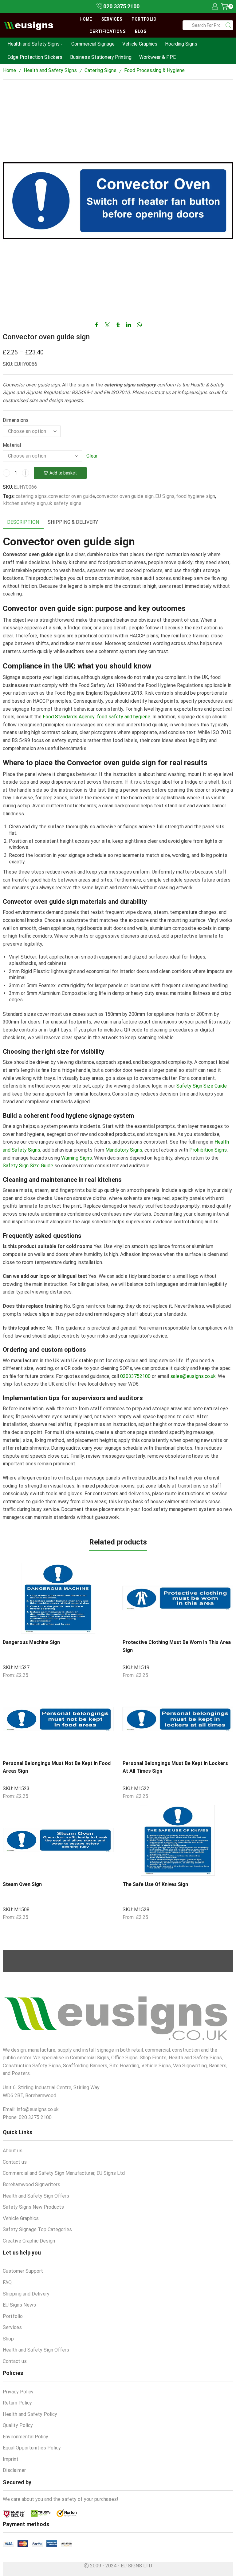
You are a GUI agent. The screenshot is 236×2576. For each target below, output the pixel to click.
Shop (8, 2339)
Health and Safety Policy (30, 2414)
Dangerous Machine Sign (31, 1642)
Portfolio (144, 19)
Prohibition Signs (208, 1150)
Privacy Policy (18, 2392)
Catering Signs (100, 70)
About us (13, 2151)
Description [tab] (23, 522)
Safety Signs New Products (33, 2207)
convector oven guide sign (125, 496)
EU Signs (165, 496)
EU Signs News (19, 2305)
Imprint (11, 2459)
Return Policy (17, 2403)
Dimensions (16, 420)
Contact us (15, 2162)
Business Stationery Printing (101, 57)
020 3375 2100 (121, 6)
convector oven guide (72, 496)
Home (86, 19)
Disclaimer (14, 2470)
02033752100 (135, 1376)
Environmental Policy (26, 2437)
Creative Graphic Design (29, 2241)
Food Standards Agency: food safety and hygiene (96, 717)
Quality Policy (18, 2425)
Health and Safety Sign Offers (36, 2196)
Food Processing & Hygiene (154, 70)
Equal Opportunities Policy (32, 2448)
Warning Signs (77, 1158)
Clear (92, 456)
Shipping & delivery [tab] (73, 522)
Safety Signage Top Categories (37, 2229)
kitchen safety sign (25, 503)
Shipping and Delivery (26, 2294)
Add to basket (63, 473)
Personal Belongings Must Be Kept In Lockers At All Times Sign (175, 1767)
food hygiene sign (196, 496)
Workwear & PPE (157, 57)
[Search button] (228, 25)
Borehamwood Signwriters (31, 2184)
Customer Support (23, 2271)
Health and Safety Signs (33, 44)
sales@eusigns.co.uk (193, 1376)
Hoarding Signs (181, 44)
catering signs (31, 496)
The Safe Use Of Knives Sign (155, 1884)
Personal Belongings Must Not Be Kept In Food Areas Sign (57, 1767)
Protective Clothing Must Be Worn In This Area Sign (177, 1646)
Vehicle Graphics (140, 44)
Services (112, 19)
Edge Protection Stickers (35, 57)
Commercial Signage (93, 44)
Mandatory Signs (124, 1150)
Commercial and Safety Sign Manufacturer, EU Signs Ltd (64, 2173)
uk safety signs (64, 503)
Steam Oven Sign (22, 1884)
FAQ (7, 2282)
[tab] (23, 522)
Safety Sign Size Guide (202, 1086)
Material (12, 445)
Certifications (108, 31)
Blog (141, 31)
